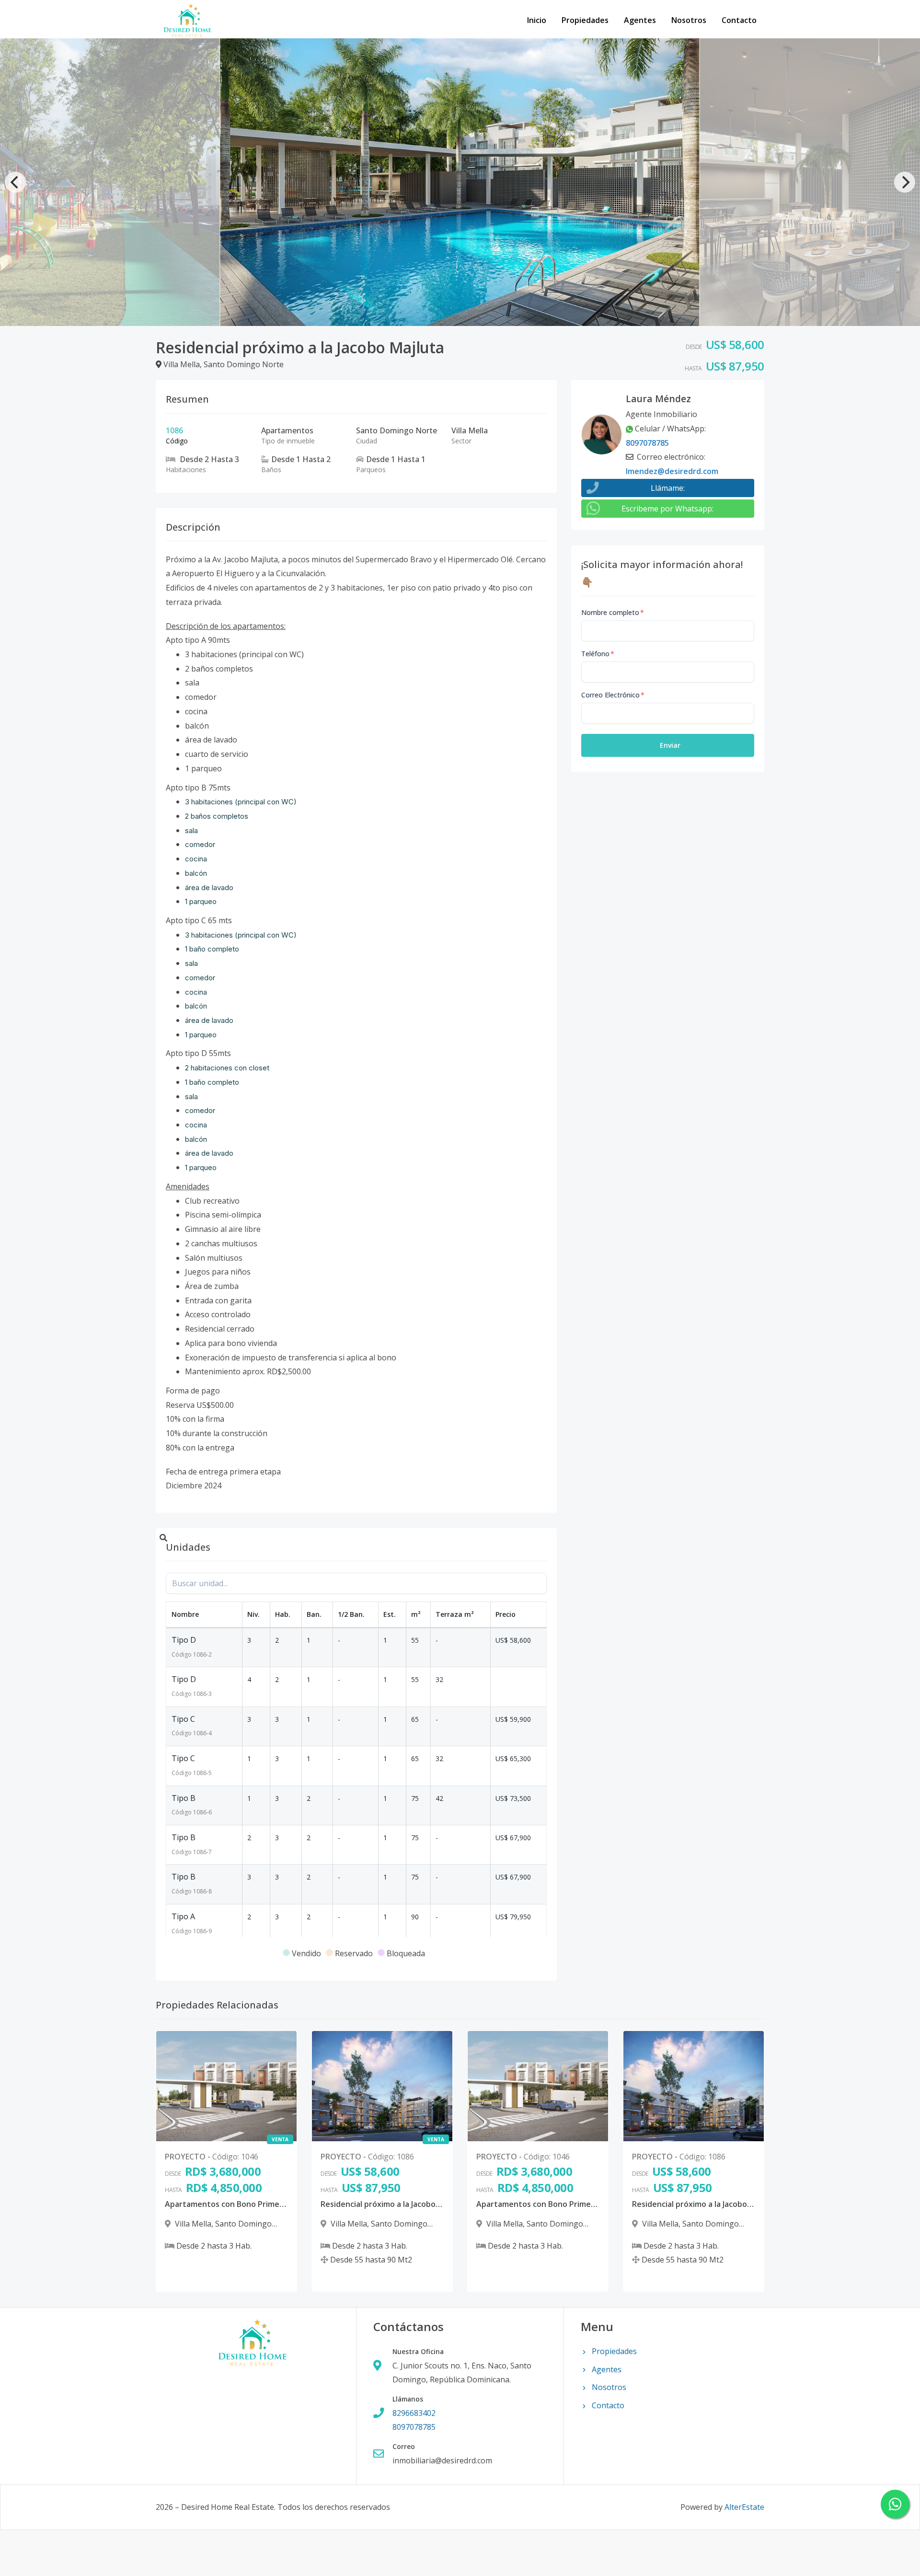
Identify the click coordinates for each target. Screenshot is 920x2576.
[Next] (905, 182)
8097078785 (647, 443)
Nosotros (689, 20)
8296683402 (414, 2413)
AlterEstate (744, 2507)
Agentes (640, 20)
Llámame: (668, 488)
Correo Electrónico (613, 695)
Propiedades (585, 20)
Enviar (670, 745)
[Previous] (15, 182)
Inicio (537, 20)
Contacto (739, 20)
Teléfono (598, 654)
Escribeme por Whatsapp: (667, 509)
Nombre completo (613, 612)
